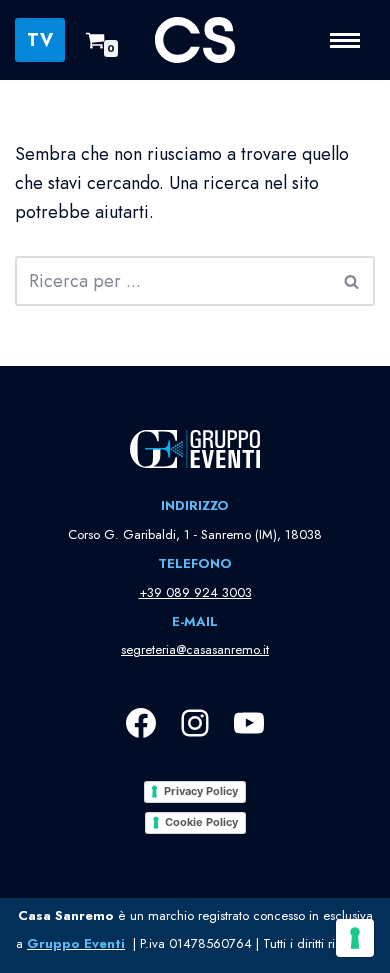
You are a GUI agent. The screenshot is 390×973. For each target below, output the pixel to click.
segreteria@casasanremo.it (195, 649)
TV (40, 40)
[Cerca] (352, 281)
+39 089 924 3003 (195, 592)
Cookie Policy (201, 822)
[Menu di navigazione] (352, 40)
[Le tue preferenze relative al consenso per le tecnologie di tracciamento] (355, 938)
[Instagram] (195, 723)
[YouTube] (249, 723)
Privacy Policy (201, 791)
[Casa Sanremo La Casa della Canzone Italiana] (195, 40)
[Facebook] (141, 723)
